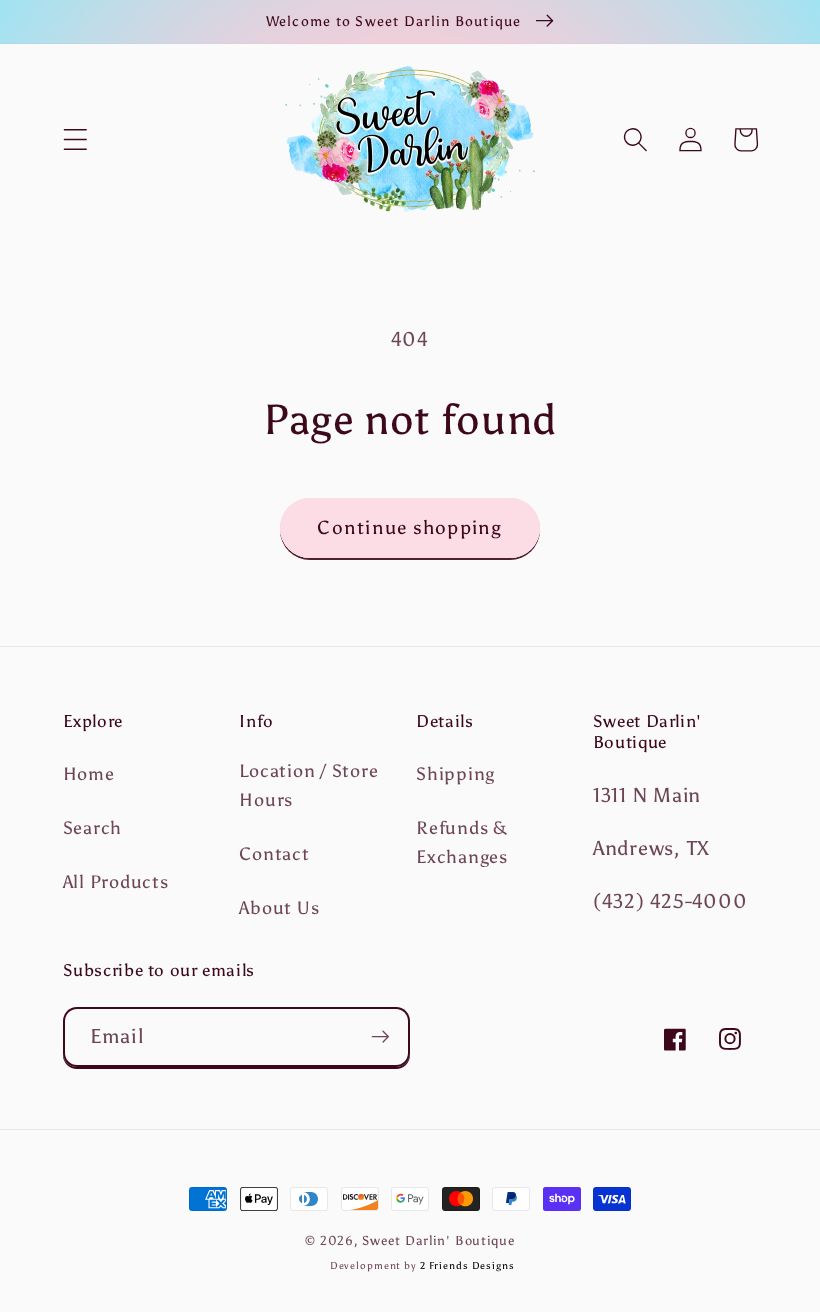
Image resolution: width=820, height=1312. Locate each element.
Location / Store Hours (308, 785)
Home (89, 774)
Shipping (455, 774)
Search (93, 828)
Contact (274, 854)
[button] (75, 139)
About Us (279, 908)
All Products (116, 882)
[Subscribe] (380, 1037)
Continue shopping (409, 527)
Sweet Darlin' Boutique (438, 1240)
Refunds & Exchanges (462, 842)
